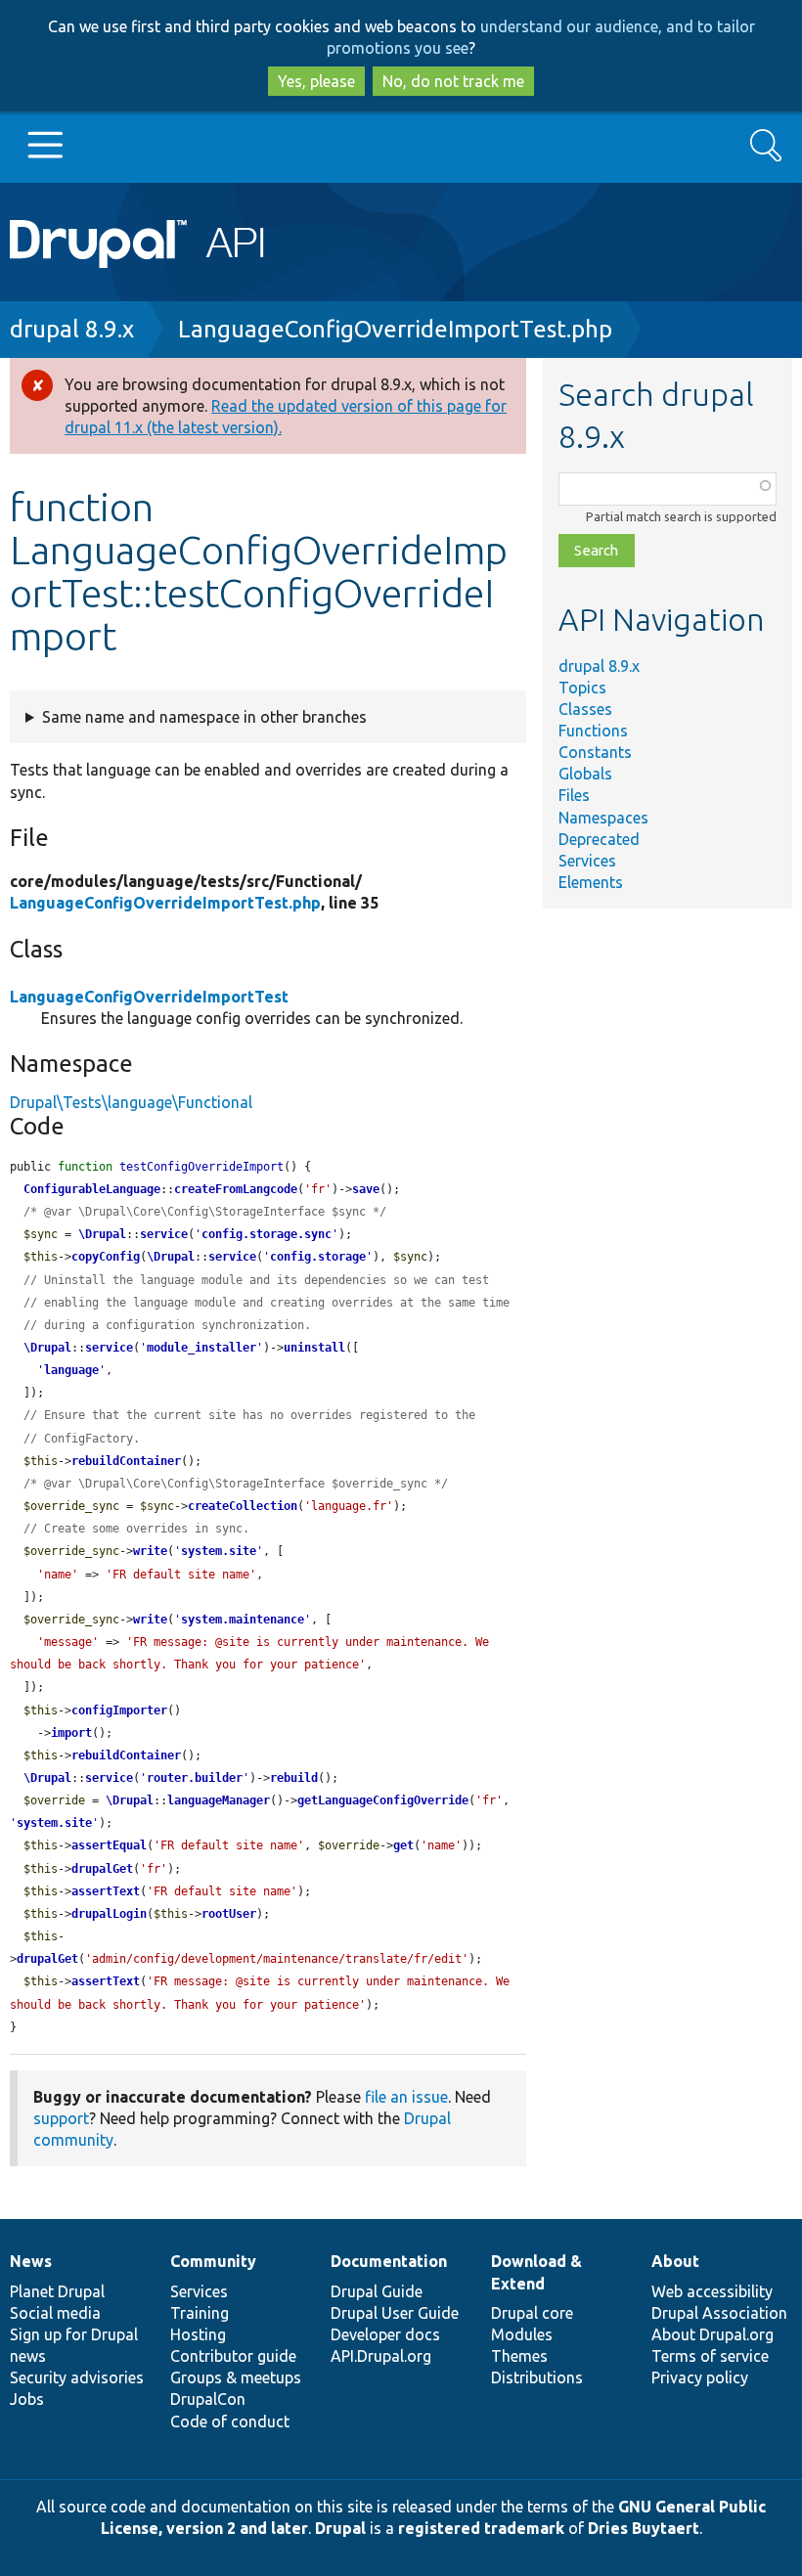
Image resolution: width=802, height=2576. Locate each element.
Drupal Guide (377, 2291)
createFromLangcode (236, 1189)
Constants (595, 752)
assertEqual (109, 1845)
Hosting (198, 2334)
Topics (582, 688)
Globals (585, 774)
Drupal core (532, 2313)
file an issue (406, 2097)
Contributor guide (233, 2356)
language (71, 1370)
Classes (585, 709)
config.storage (318, 1257)
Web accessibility (712, 2291)
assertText (106, 1891)
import (71, 1733)
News (31, 2261)
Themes (519, 2356)
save (366, 1189)
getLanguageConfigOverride (383, 1800)
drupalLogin (109, 1914)
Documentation (389, 2261)
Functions (593, 731)
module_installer (201, 1348)
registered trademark (481, 2528)
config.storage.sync (267, 1234)
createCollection (243, 1506)
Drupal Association (719, 2313)
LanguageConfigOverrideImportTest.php (395, 329)
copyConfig (106, 1257)
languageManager (219, 1800)
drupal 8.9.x (72, 329)
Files (574, 795)
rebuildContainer (126, 1461)
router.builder (195, 1778)
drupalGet (102, 1869)
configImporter (119, 1710)
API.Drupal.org (381, 2356)
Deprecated (599, 839)
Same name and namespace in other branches (204, 717)
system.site (219, 1551)
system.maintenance (243, 1620)
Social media (55, 2313)
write (150, 1551)
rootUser (229, 1914)
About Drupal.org (713, 2334)
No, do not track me (453, 81)
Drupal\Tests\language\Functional (131, 1102)
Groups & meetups (236, 2377)
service (164, 1234)
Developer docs (385, 2334)
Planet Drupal (57, 2291)
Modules (522, 2334)
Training (200, 2313)
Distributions (537, 2377)
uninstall (314, 1348)
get (403, 1845)
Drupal (340, 2528)
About (675, 2261)
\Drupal (102, 1234)
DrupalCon (208, 2399)
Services (587, 861)
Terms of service (710, 2356)
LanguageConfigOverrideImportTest (149, 997)
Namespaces (603, 818)
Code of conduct (230, 2421)
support (61, 2118)
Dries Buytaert (644, 2528)
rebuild (294, 1778)
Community (213, 2261)
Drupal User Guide (395, 2313)
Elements (591, 882)
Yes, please (316, 81)
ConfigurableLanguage (92, 1189)
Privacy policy (700, 2377)
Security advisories (77, 2377)
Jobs (27, 2399)
